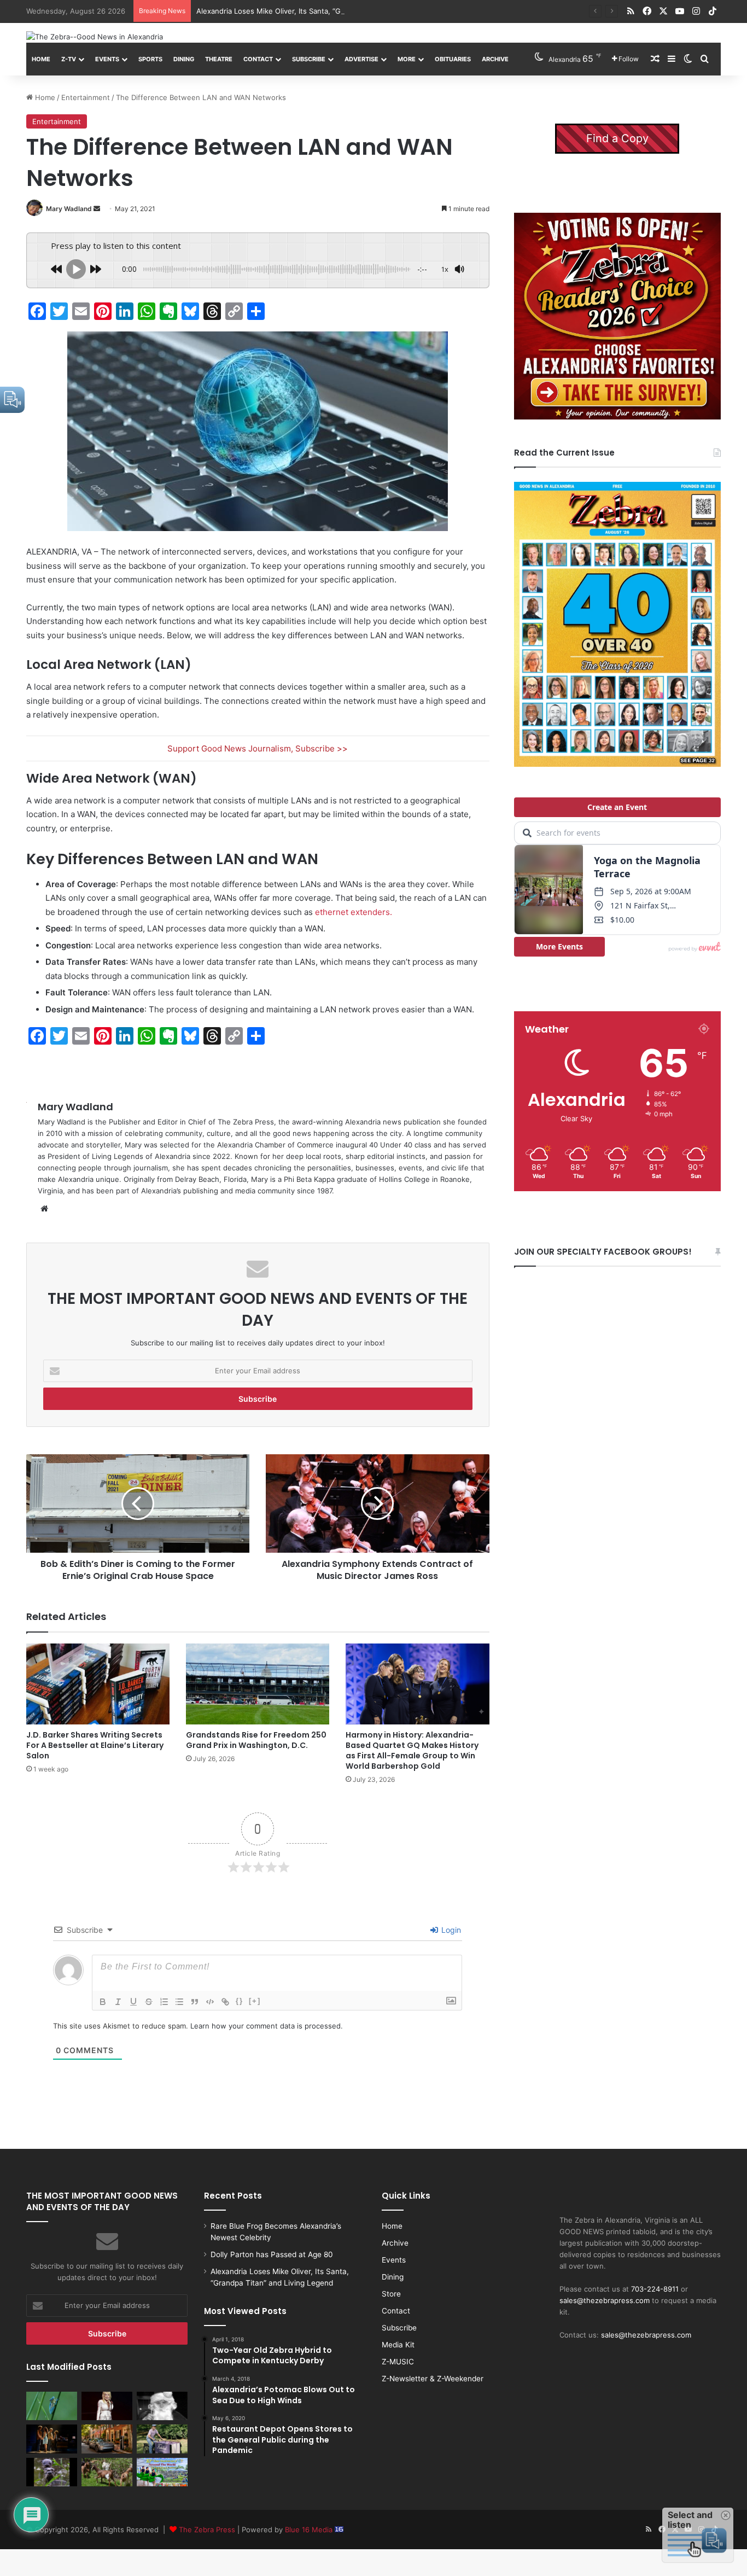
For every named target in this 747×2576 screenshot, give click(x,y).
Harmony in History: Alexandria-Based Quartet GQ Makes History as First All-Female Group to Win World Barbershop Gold (412, 1750)
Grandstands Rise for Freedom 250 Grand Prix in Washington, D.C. (256, 1740)
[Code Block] (210, 2002)
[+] (255, 2001)
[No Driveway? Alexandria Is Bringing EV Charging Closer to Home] (107, 2439)
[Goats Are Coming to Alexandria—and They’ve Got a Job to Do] (107, 2472)
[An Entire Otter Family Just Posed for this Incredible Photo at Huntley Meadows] (52, 2472)
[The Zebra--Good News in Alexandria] (95, 37)
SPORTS (150, 59)
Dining (184, 59)
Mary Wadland (69, 209)
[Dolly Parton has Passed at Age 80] (107, 2406)
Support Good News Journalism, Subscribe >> (258, 748)
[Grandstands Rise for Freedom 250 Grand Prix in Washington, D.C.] (258, 1684)
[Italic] (118, 2002)
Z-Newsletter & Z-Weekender (433, 2379)
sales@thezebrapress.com (605, 2300)
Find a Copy (617, 138)
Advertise (361, 59)
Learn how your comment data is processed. (267, 2026)
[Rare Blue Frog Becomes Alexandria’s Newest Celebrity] (52, 2406)
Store (391, 2294)
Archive (495, 59)
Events (107, 59)
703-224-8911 (655, 2289)
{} (240, 2001)
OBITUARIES (453, 59)
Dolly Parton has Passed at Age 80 (272, 2254)
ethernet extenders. (354, 912)
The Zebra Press (207, 2530)
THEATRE (219, 59)
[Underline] (133, 2002)
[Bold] (103, 2002)
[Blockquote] (195, 2002)
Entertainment (86, 97)
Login (450, 1930)
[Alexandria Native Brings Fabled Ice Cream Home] (162, 2439)
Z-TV (69, 59)
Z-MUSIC (398, 2362)
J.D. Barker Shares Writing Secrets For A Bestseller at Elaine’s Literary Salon (95, 1745)
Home (41, 59)
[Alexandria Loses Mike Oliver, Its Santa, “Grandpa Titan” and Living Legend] (162, 2406)
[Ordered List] (164, 2002)
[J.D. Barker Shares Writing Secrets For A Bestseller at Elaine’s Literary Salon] (98, 1684)
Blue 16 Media (310, 2530)
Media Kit (398, 2345)
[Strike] (149, 2002)
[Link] (225, 2002)
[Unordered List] (179, 2002)
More (407, 59)
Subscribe (309, 59)
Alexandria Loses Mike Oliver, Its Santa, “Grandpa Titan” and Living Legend (323, 11)
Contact (258, 59)
